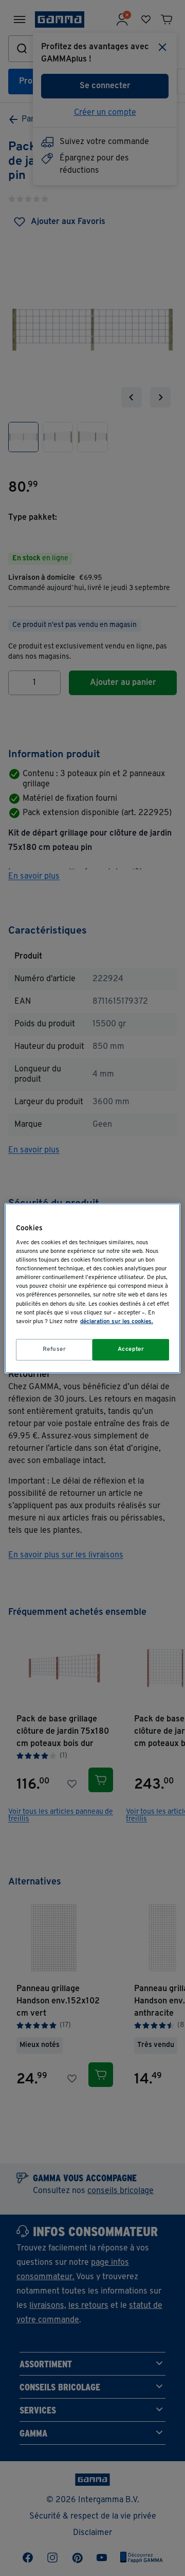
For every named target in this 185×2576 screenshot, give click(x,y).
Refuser (54, 1349)
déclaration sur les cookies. (117, 1322)
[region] (92, 1288)
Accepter (131, 1349)
